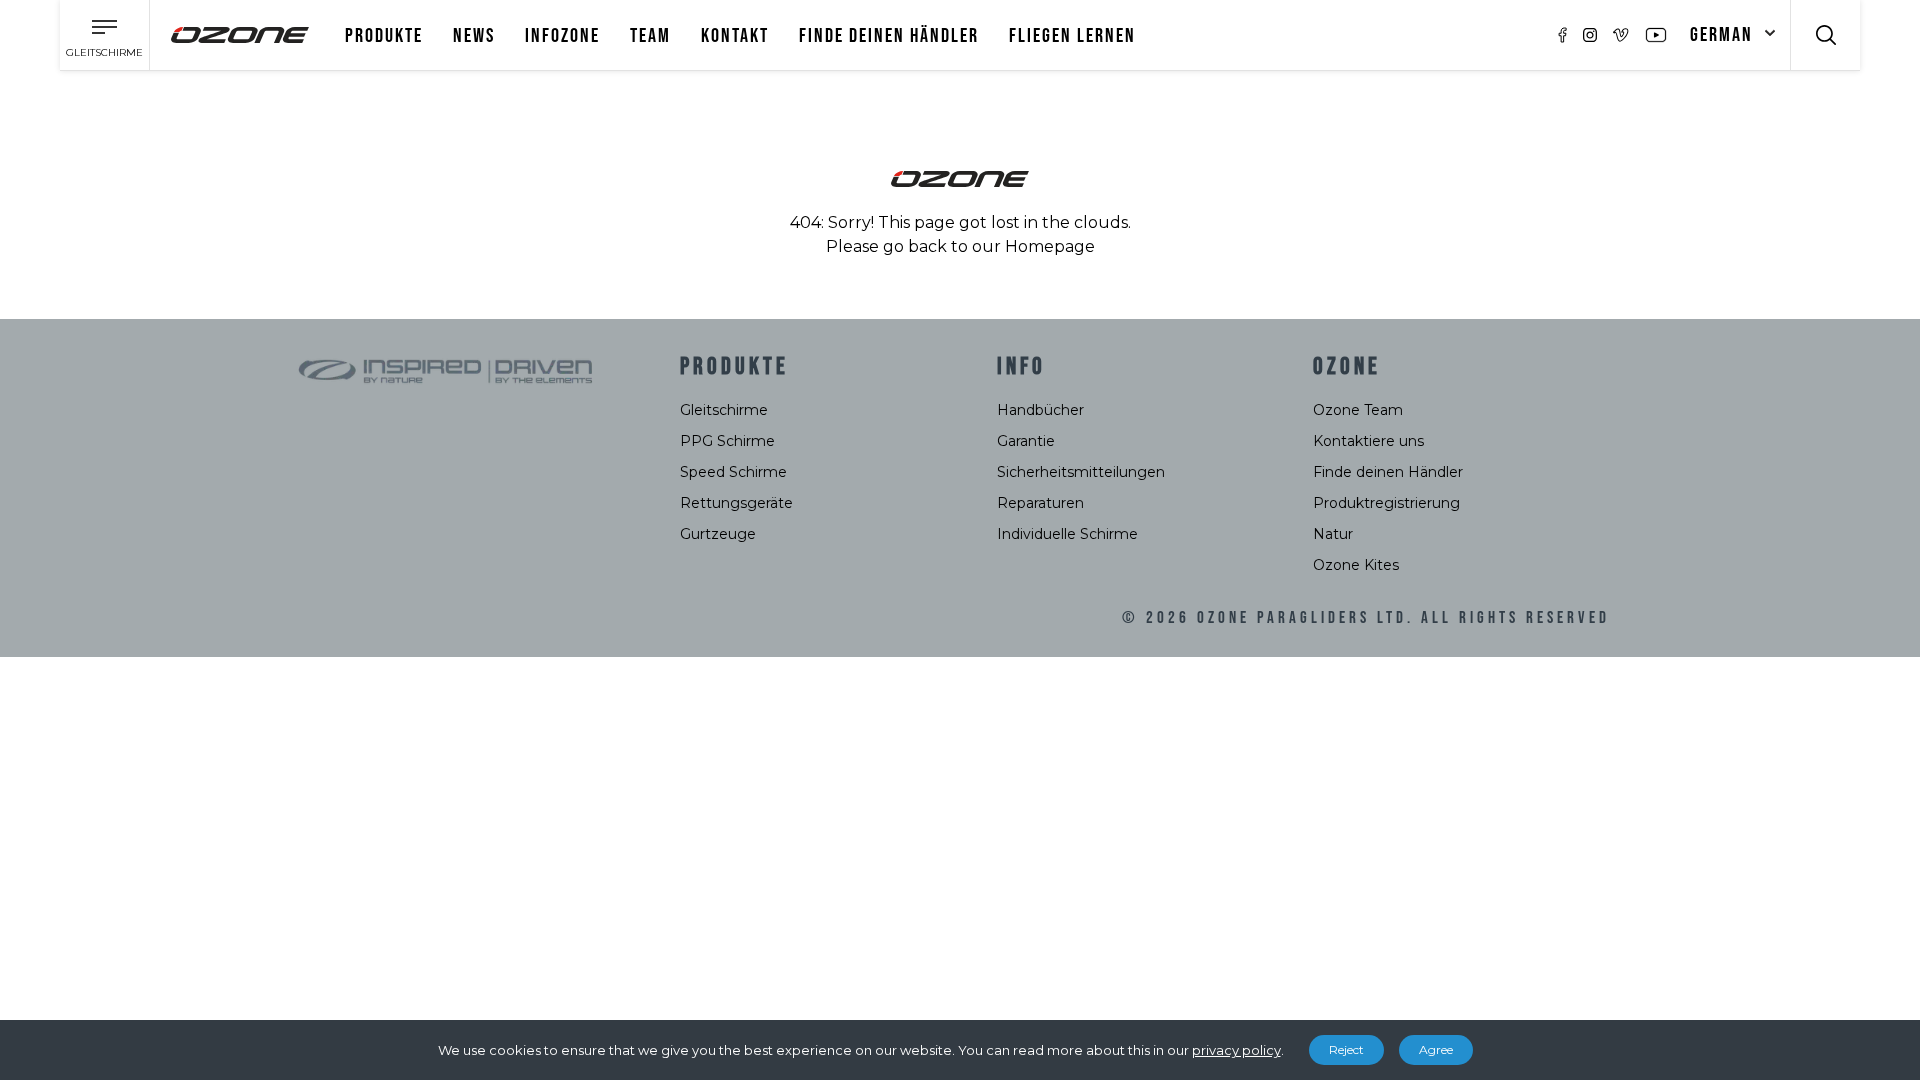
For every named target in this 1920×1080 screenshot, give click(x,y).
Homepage (1050, 246)
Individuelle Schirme (1067, 534)
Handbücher (1040, 410)
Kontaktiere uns (1368, 441)
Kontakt (735, 36)
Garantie (1026, 441)
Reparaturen (1040, 503)
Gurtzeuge (718, 534)
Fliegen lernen (1072, 36)
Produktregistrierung (1386, 503)
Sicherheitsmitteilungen (1081, 472)
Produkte (384, 36)
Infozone (562, 36)
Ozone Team (1358, 410)
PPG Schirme (727, 441)
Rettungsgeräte (736, 503)
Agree (1436, 1049)
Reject (1346, 1049)
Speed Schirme (733, 472)
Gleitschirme (724, 410)
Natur (1333, 534)
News (474, 36)
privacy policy (1236, 1050)
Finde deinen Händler (889, 36)
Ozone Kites (1356, 565)
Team (650, 36)
